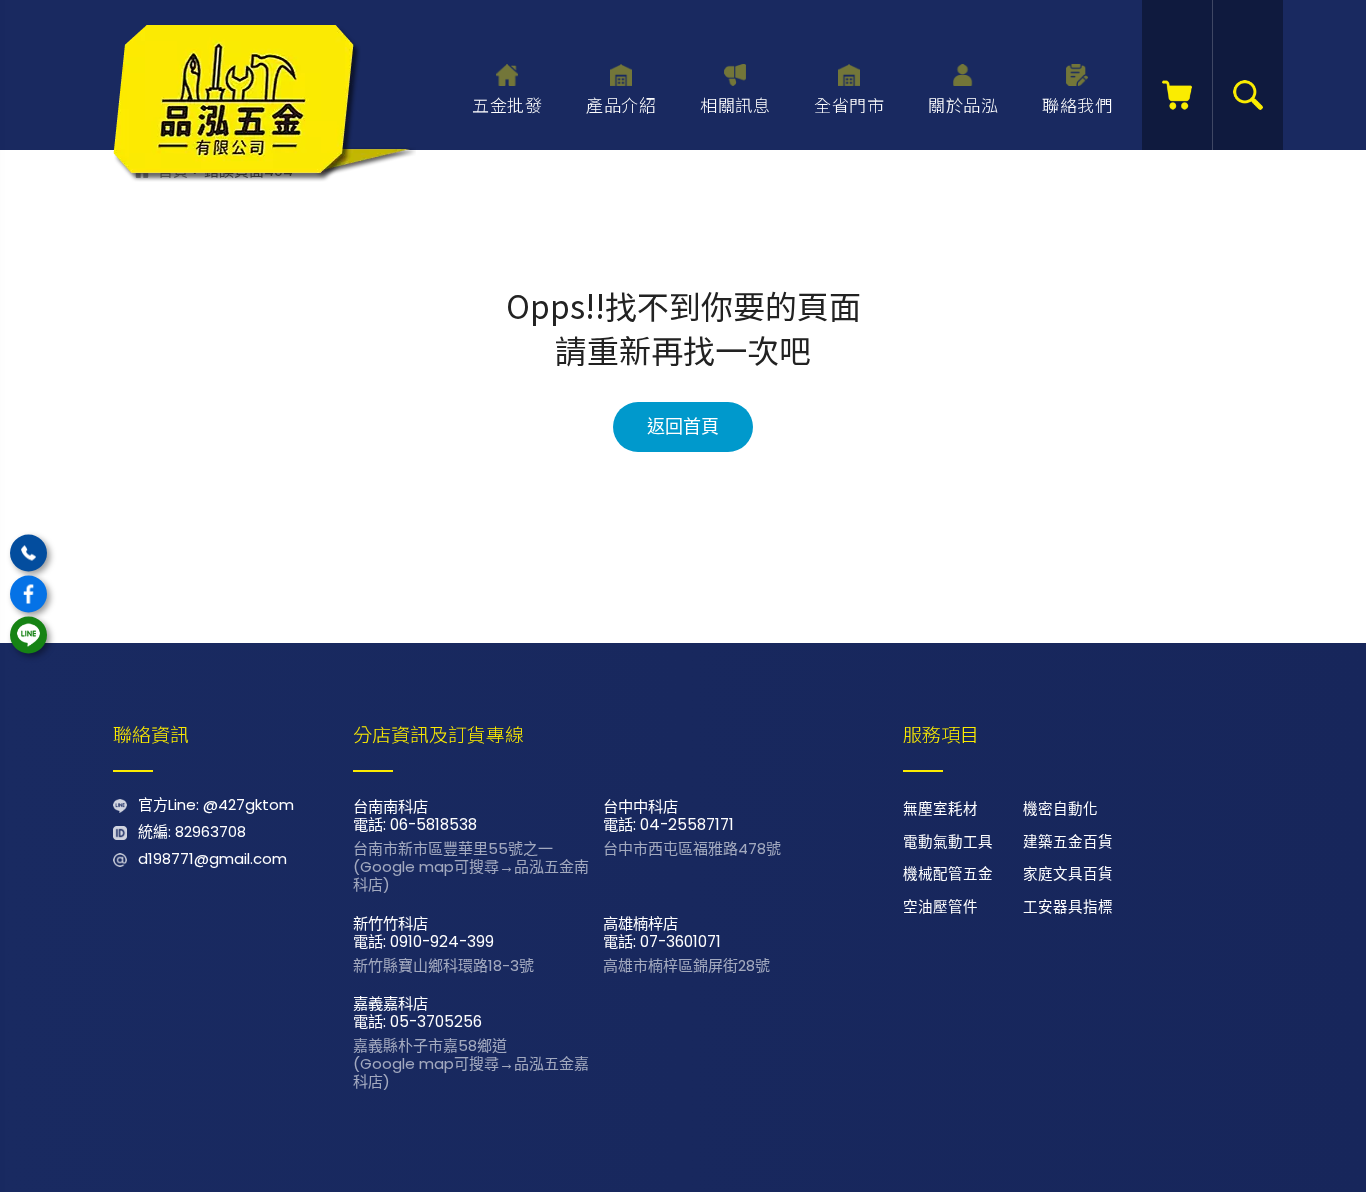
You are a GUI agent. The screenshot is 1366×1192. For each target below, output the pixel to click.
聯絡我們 (1077, 104)
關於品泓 (963, 104)
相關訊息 (735, 104)
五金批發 (507, 104)
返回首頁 (683, 427)
